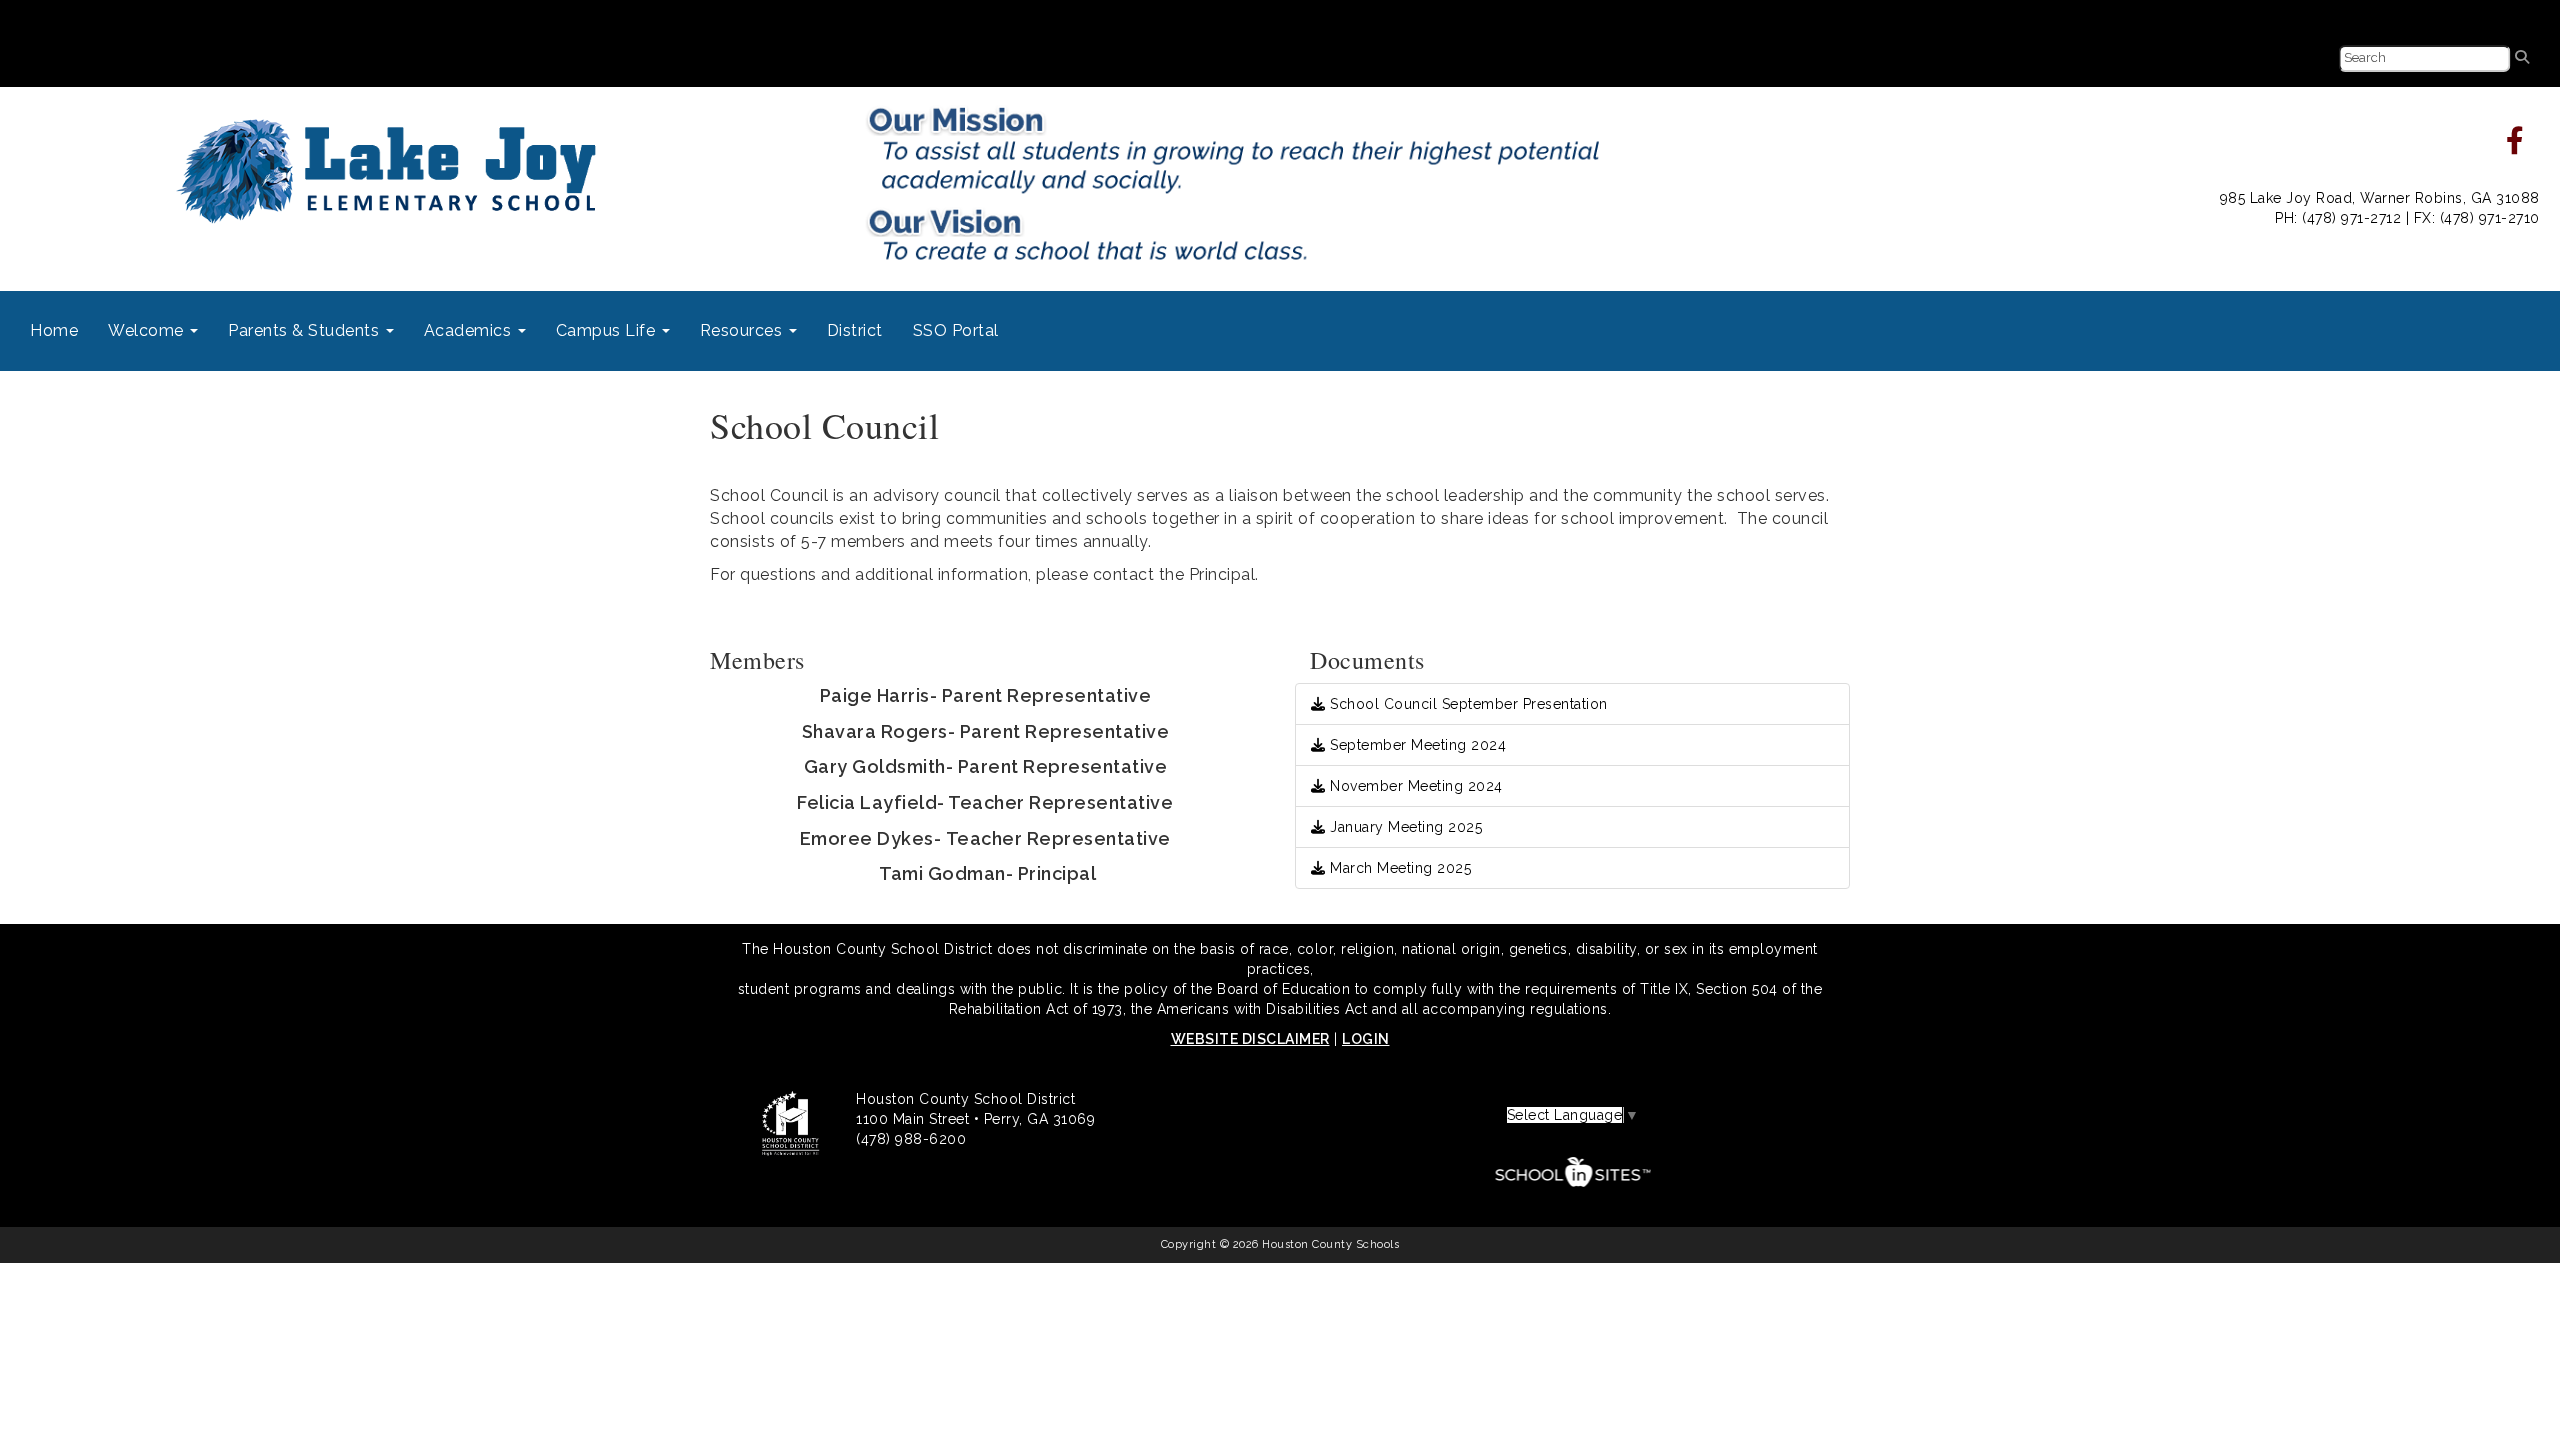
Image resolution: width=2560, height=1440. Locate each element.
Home (54, 330)
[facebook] (2515, 146)
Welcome (148, 330)
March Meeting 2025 (1398, 868)
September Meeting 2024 (1416, 745)
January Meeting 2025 (1404, 827)
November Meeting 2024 (1414, 786)
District (855, 330)
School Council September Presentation (1467, 704)
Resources (743, 330)
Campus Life (608, 330)
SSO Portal (956, 330)
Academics (470, 330)
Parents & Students (306, 330)
